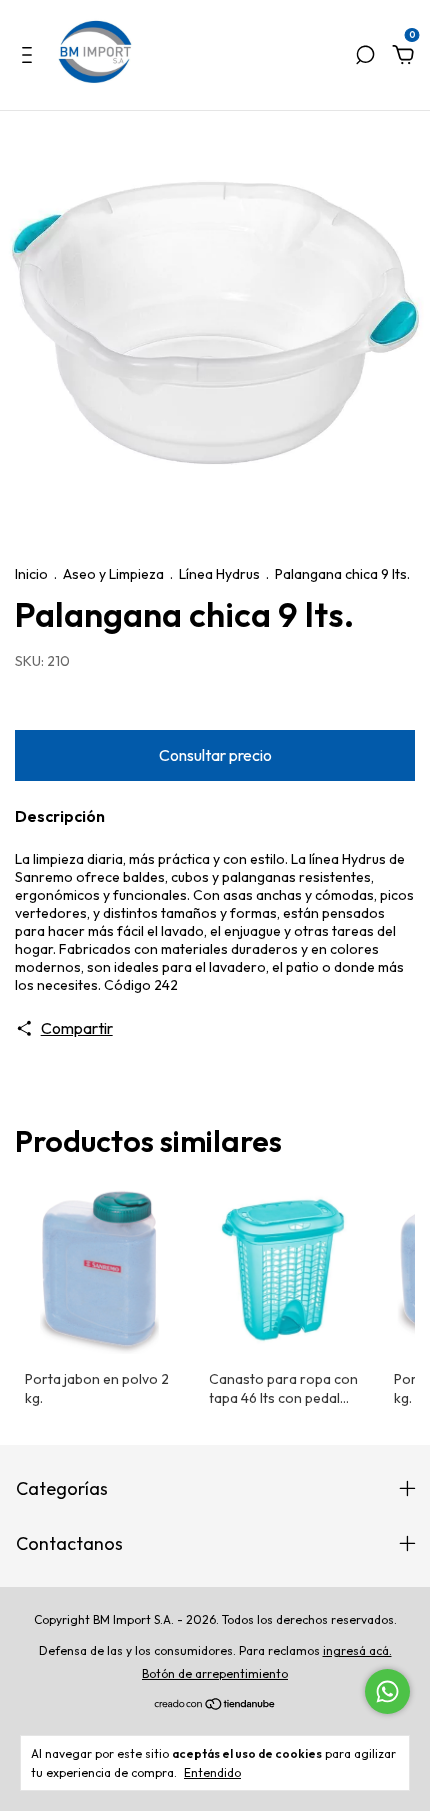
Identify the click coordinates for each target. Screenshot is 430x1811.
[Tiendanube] (215, 1704)
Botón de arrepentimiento (215, 1673)
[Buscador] (365, 56)
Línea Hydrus (219, 574)
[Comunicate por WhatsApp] (387, 1691)
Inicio (31, 574)
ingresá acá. (357, 1650)
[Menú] (30, 56)
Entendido (212, 1772)
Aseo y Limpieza (113, 574)
